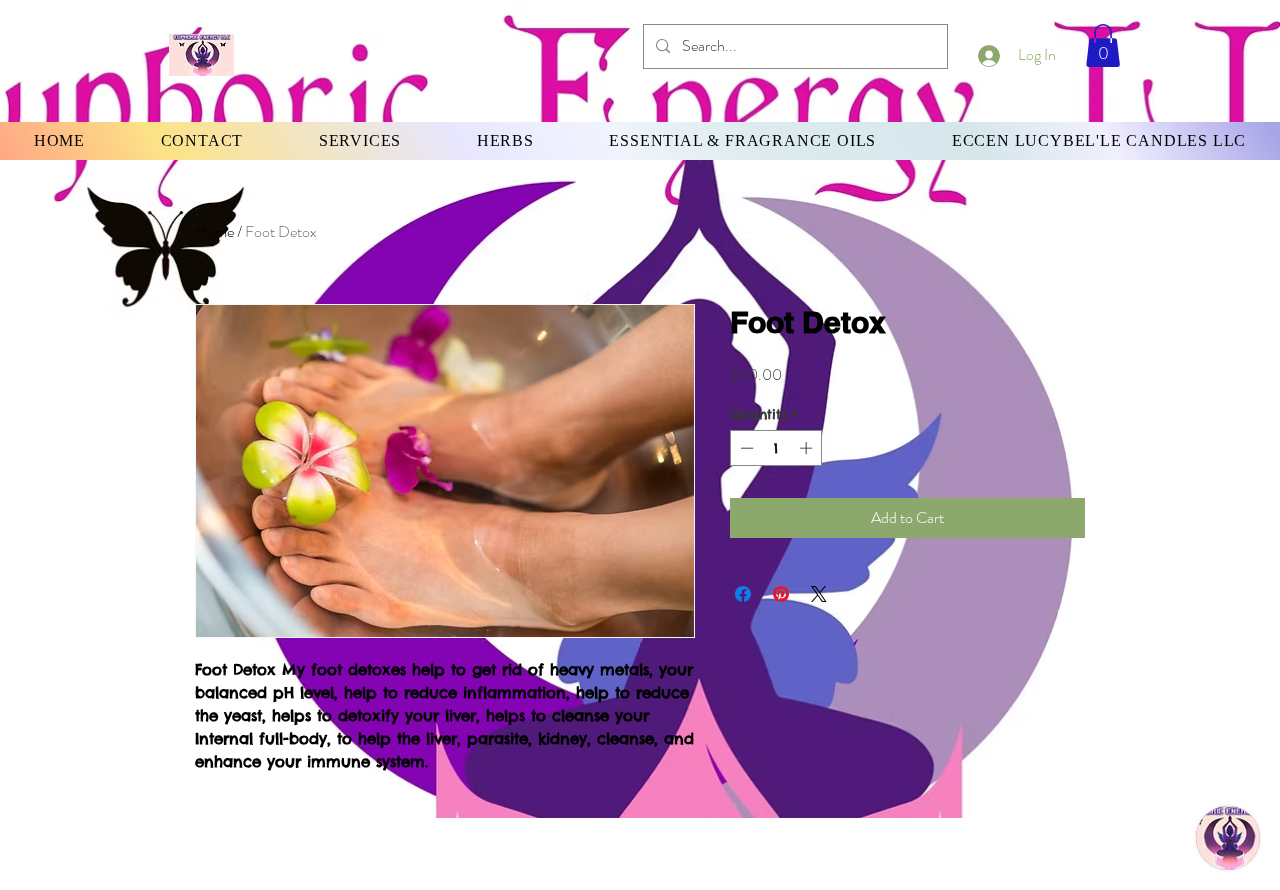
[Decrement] (745, 448)
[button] (1103, 45)
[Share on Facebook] (743, 594)
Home (214, 231)
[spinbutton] (776, 448)
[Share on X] (819, 594)
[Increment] (808, 448)
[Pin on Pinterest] (781, 594)
